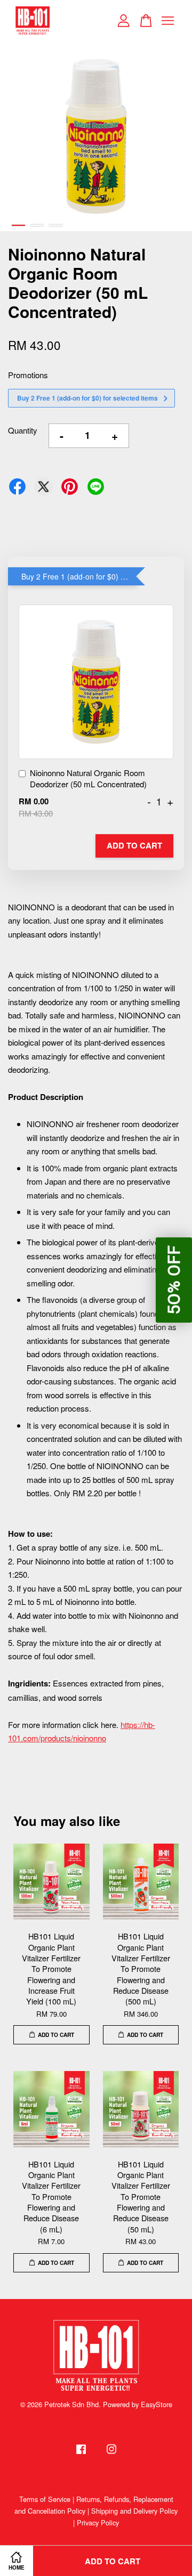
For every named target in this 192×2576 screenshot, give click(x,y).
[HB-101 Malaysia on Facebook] (81, 2454)
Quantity (23, 430)
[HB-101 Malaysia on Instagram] (111, 2454)
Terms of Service (45, 2499)
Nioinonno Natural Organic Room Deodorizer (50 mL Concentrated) (88, 778)
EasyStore (157, 2404)
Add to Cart (134, 845)
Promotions (28, 375)
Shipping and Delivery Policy (134, 2511)
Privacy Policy (98, 2522)
